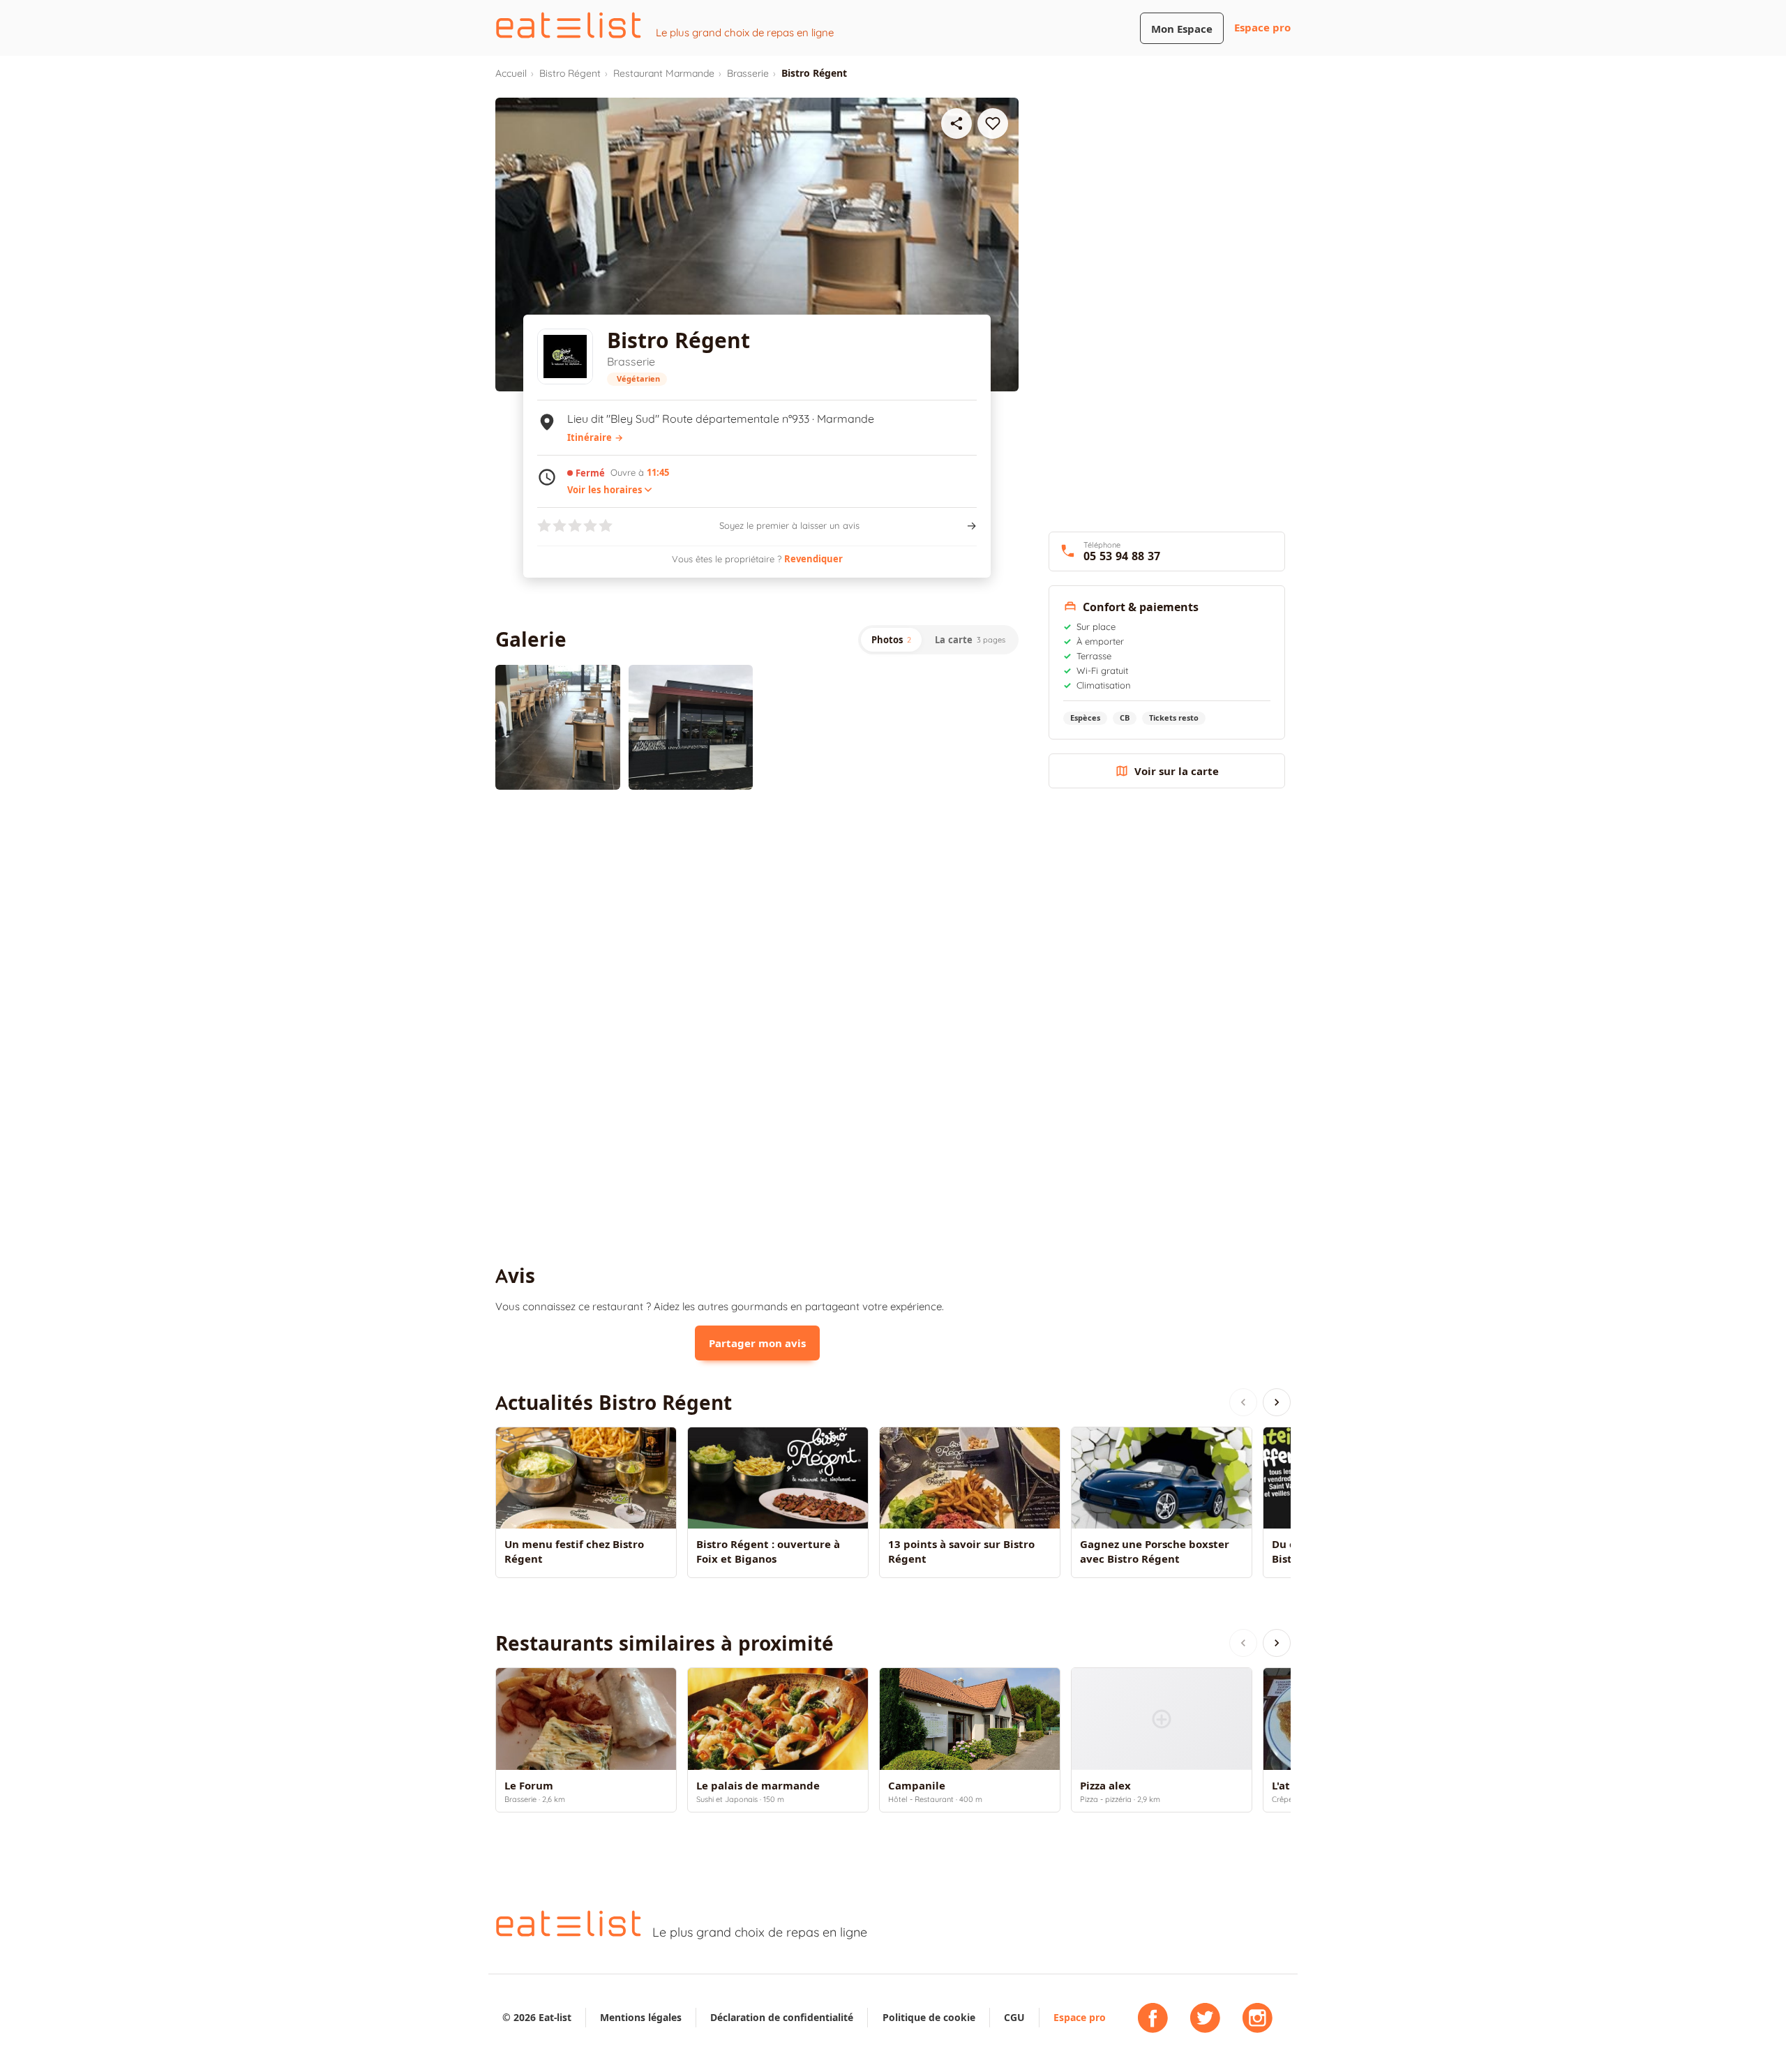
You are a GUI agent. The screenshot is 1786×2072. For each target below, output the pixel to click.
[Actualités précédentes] (1243, 1402)
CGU (1014, 2017)
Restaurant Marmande (664, 73)
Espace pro (1262, 28)
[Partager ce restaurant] (956, 123)
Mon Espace (1182, 29)
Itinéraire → (595, 437)
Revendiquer (813, 559)
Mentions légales (641, 2017)
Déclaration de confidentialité (782, 2017)
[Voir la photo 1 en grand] (558, 727)
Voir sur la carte (1177, 771)
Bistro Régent (570, 73)
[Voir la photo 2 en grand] (691, 727)
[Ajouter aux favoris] (993, 123)
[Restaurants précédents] (1243, 1643)
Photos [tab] (891, 640)
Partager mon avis (757, 1343)
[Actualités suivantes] (1277, 1402)
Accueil (511, 73)
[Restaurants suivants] (1277, 1643)
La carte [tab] (970, 640)
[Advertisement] (757, 915)
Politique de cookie (929, 2017)
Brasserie (748, 73)
